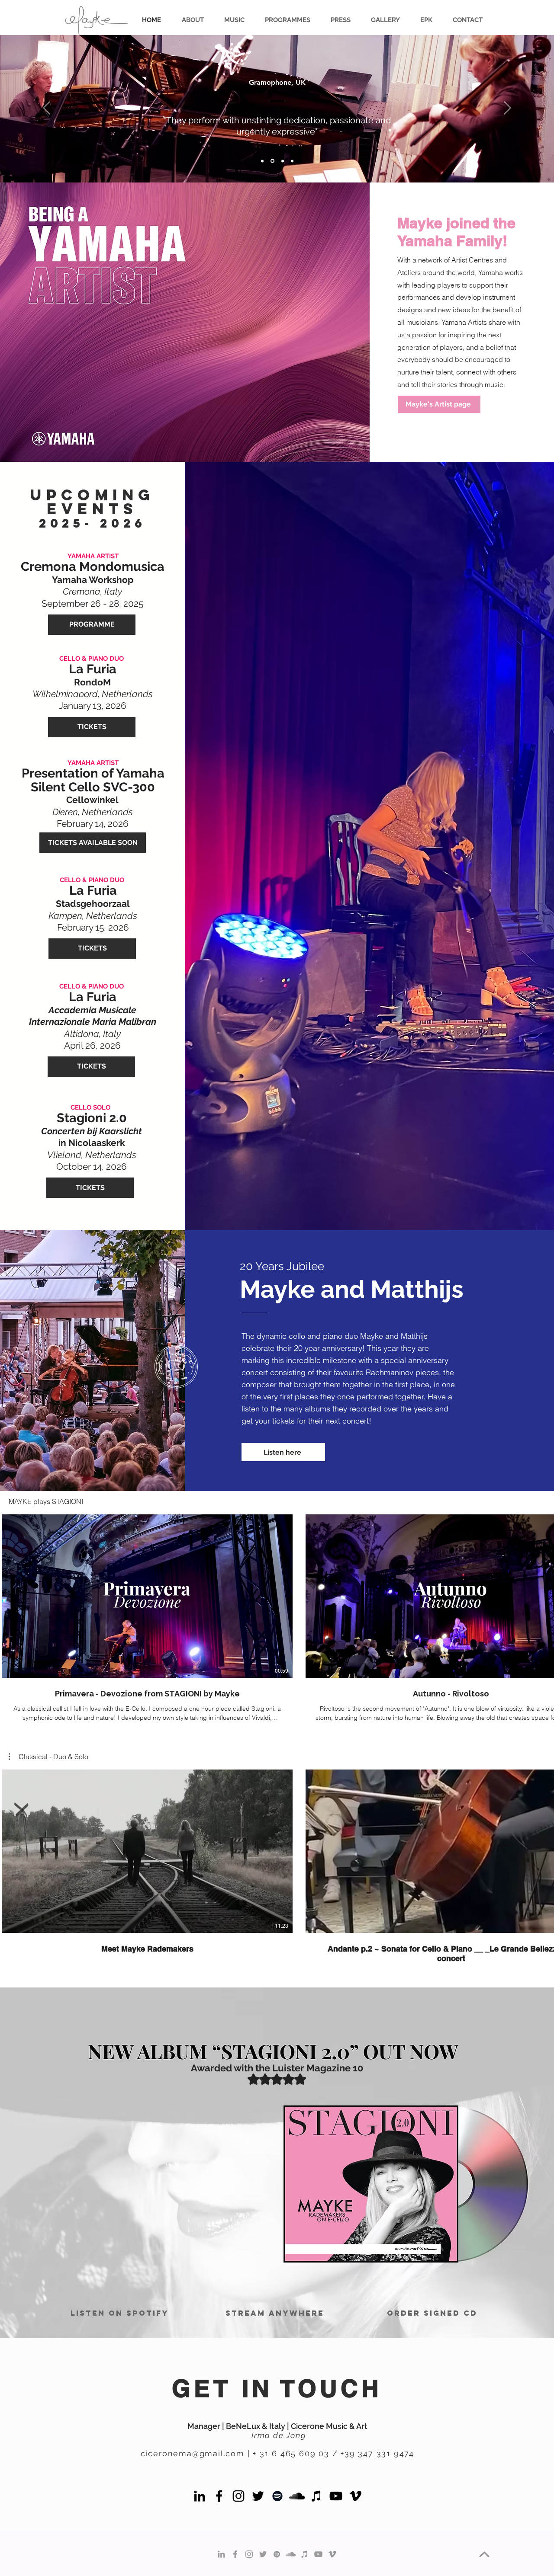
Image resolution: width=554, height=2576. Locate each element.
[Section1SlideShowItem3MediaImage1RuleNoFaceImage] (292, 161)
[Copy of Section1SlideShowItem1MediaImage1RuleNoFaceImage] (262, 161)
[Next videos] (542, 1594)
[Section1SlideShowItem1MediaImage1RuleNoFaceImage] (272, 161)
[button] (382, 20)
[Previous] (47, 109)
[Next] (507, 109)
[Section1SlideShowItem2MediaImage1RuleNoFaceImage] (283, 161)
